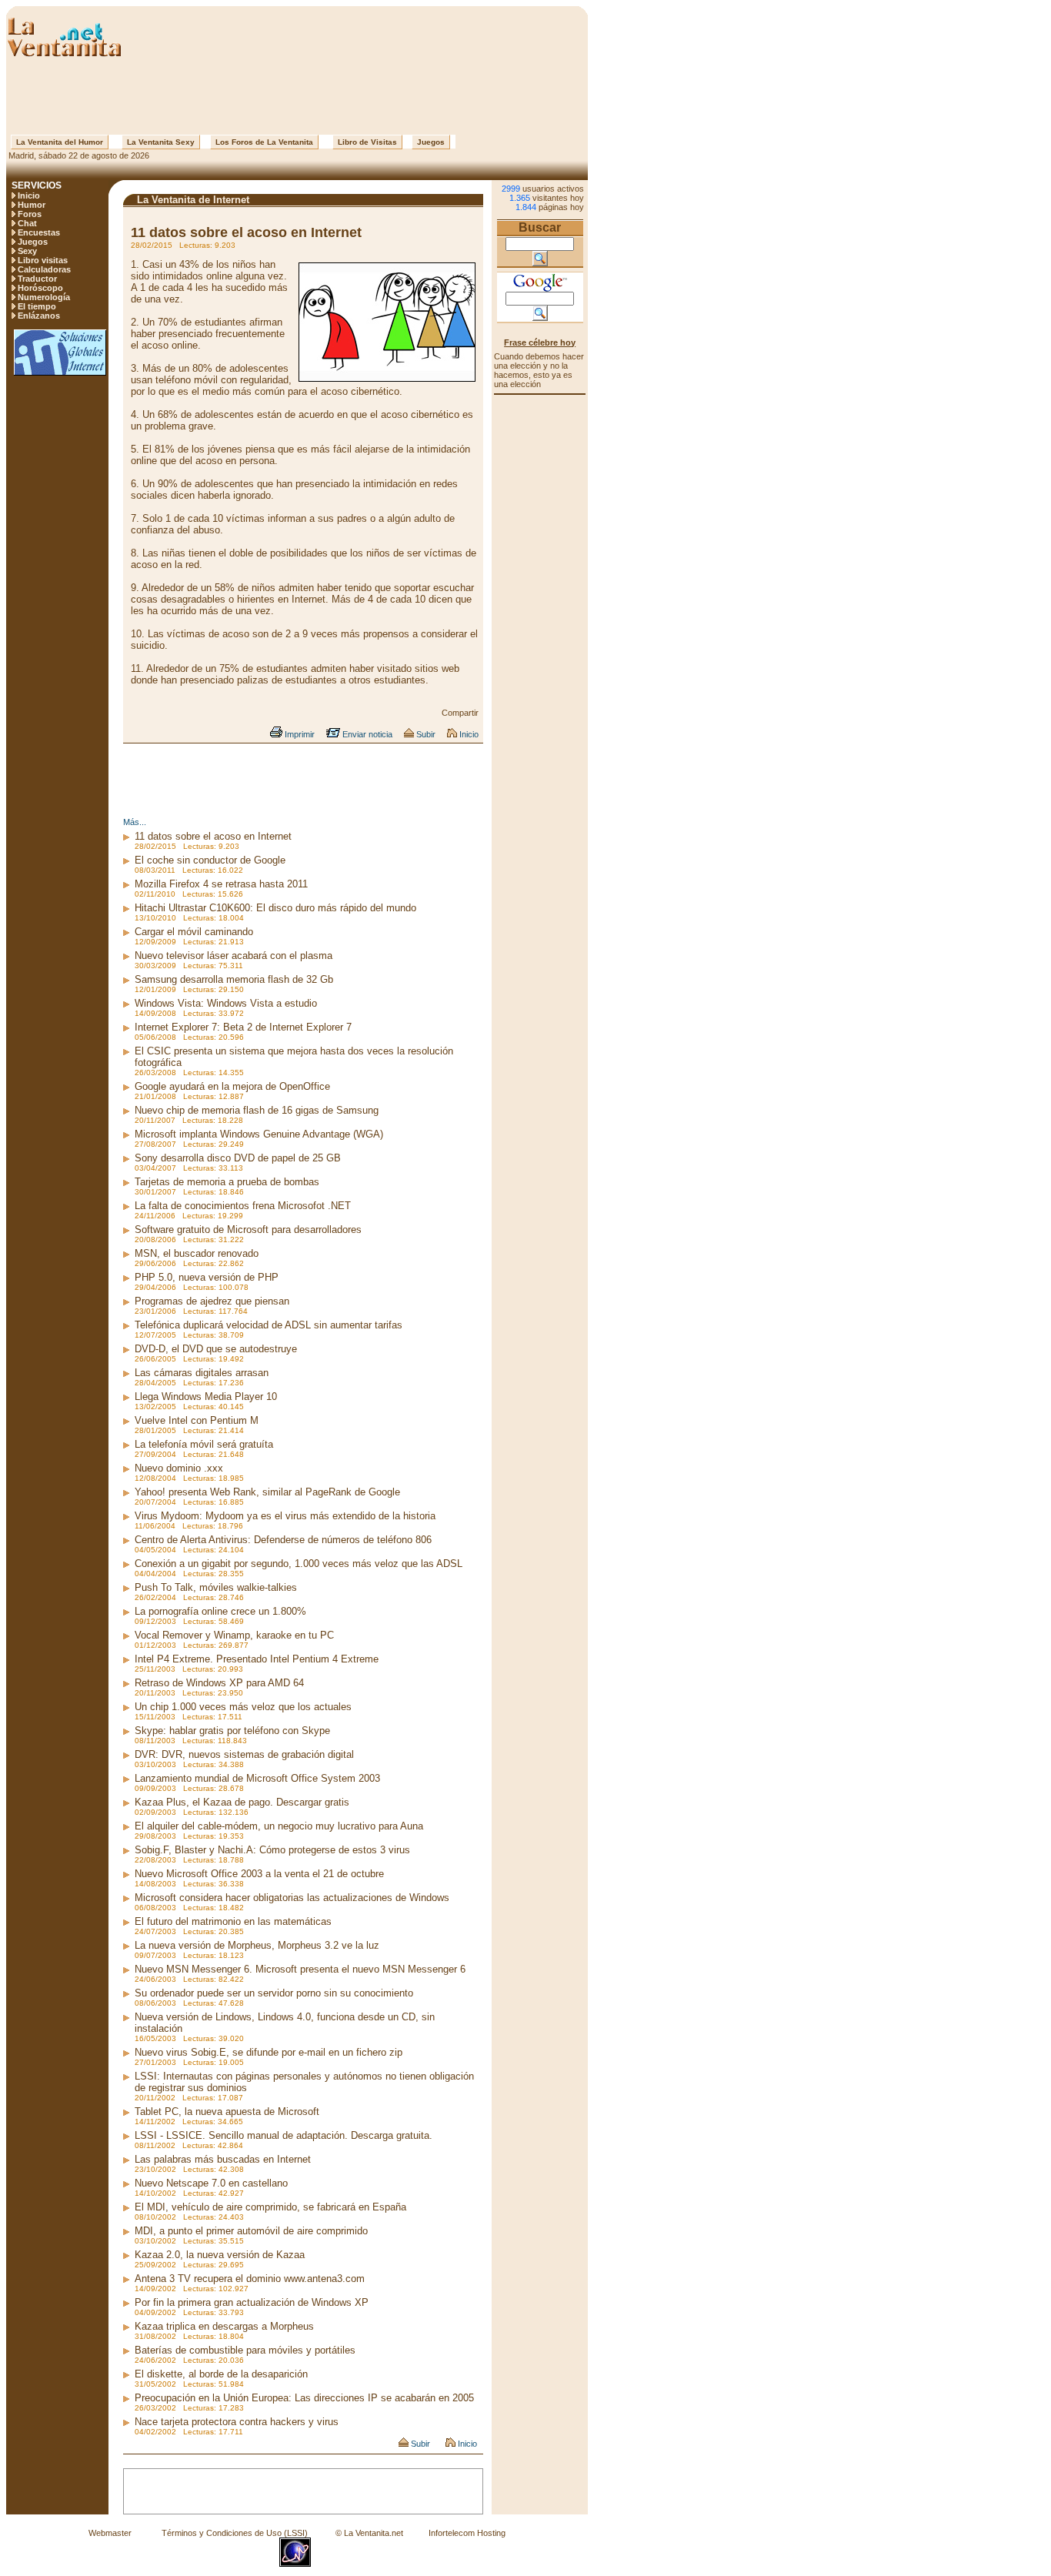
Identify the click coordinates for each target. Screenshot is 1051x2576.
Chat (27, 223)
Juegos (431, 142)
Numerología (44, 297)
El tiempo (37, 306)
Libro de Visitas (367, 142)
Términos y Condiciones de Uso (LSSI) (235, 2533)
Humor (32, 205)
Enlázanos (39, 316)
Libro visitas (43, 260)
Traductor (37, 279)
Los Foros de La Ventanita (264, 142)
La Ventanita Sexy (161, 142)
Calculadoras (44, 269)
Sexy (27, 251)
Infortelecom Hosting (467, 2533)
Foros (30, 214)
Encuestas (39, 232)
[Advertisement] (297, 96)
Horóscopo (40, 288)
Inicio (29, 195)
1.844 (526, 207)
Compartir (460, 713)
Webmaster (110, 2533)
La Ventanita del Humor (60, 142)
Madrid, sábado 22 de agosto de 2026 (78, 155)
